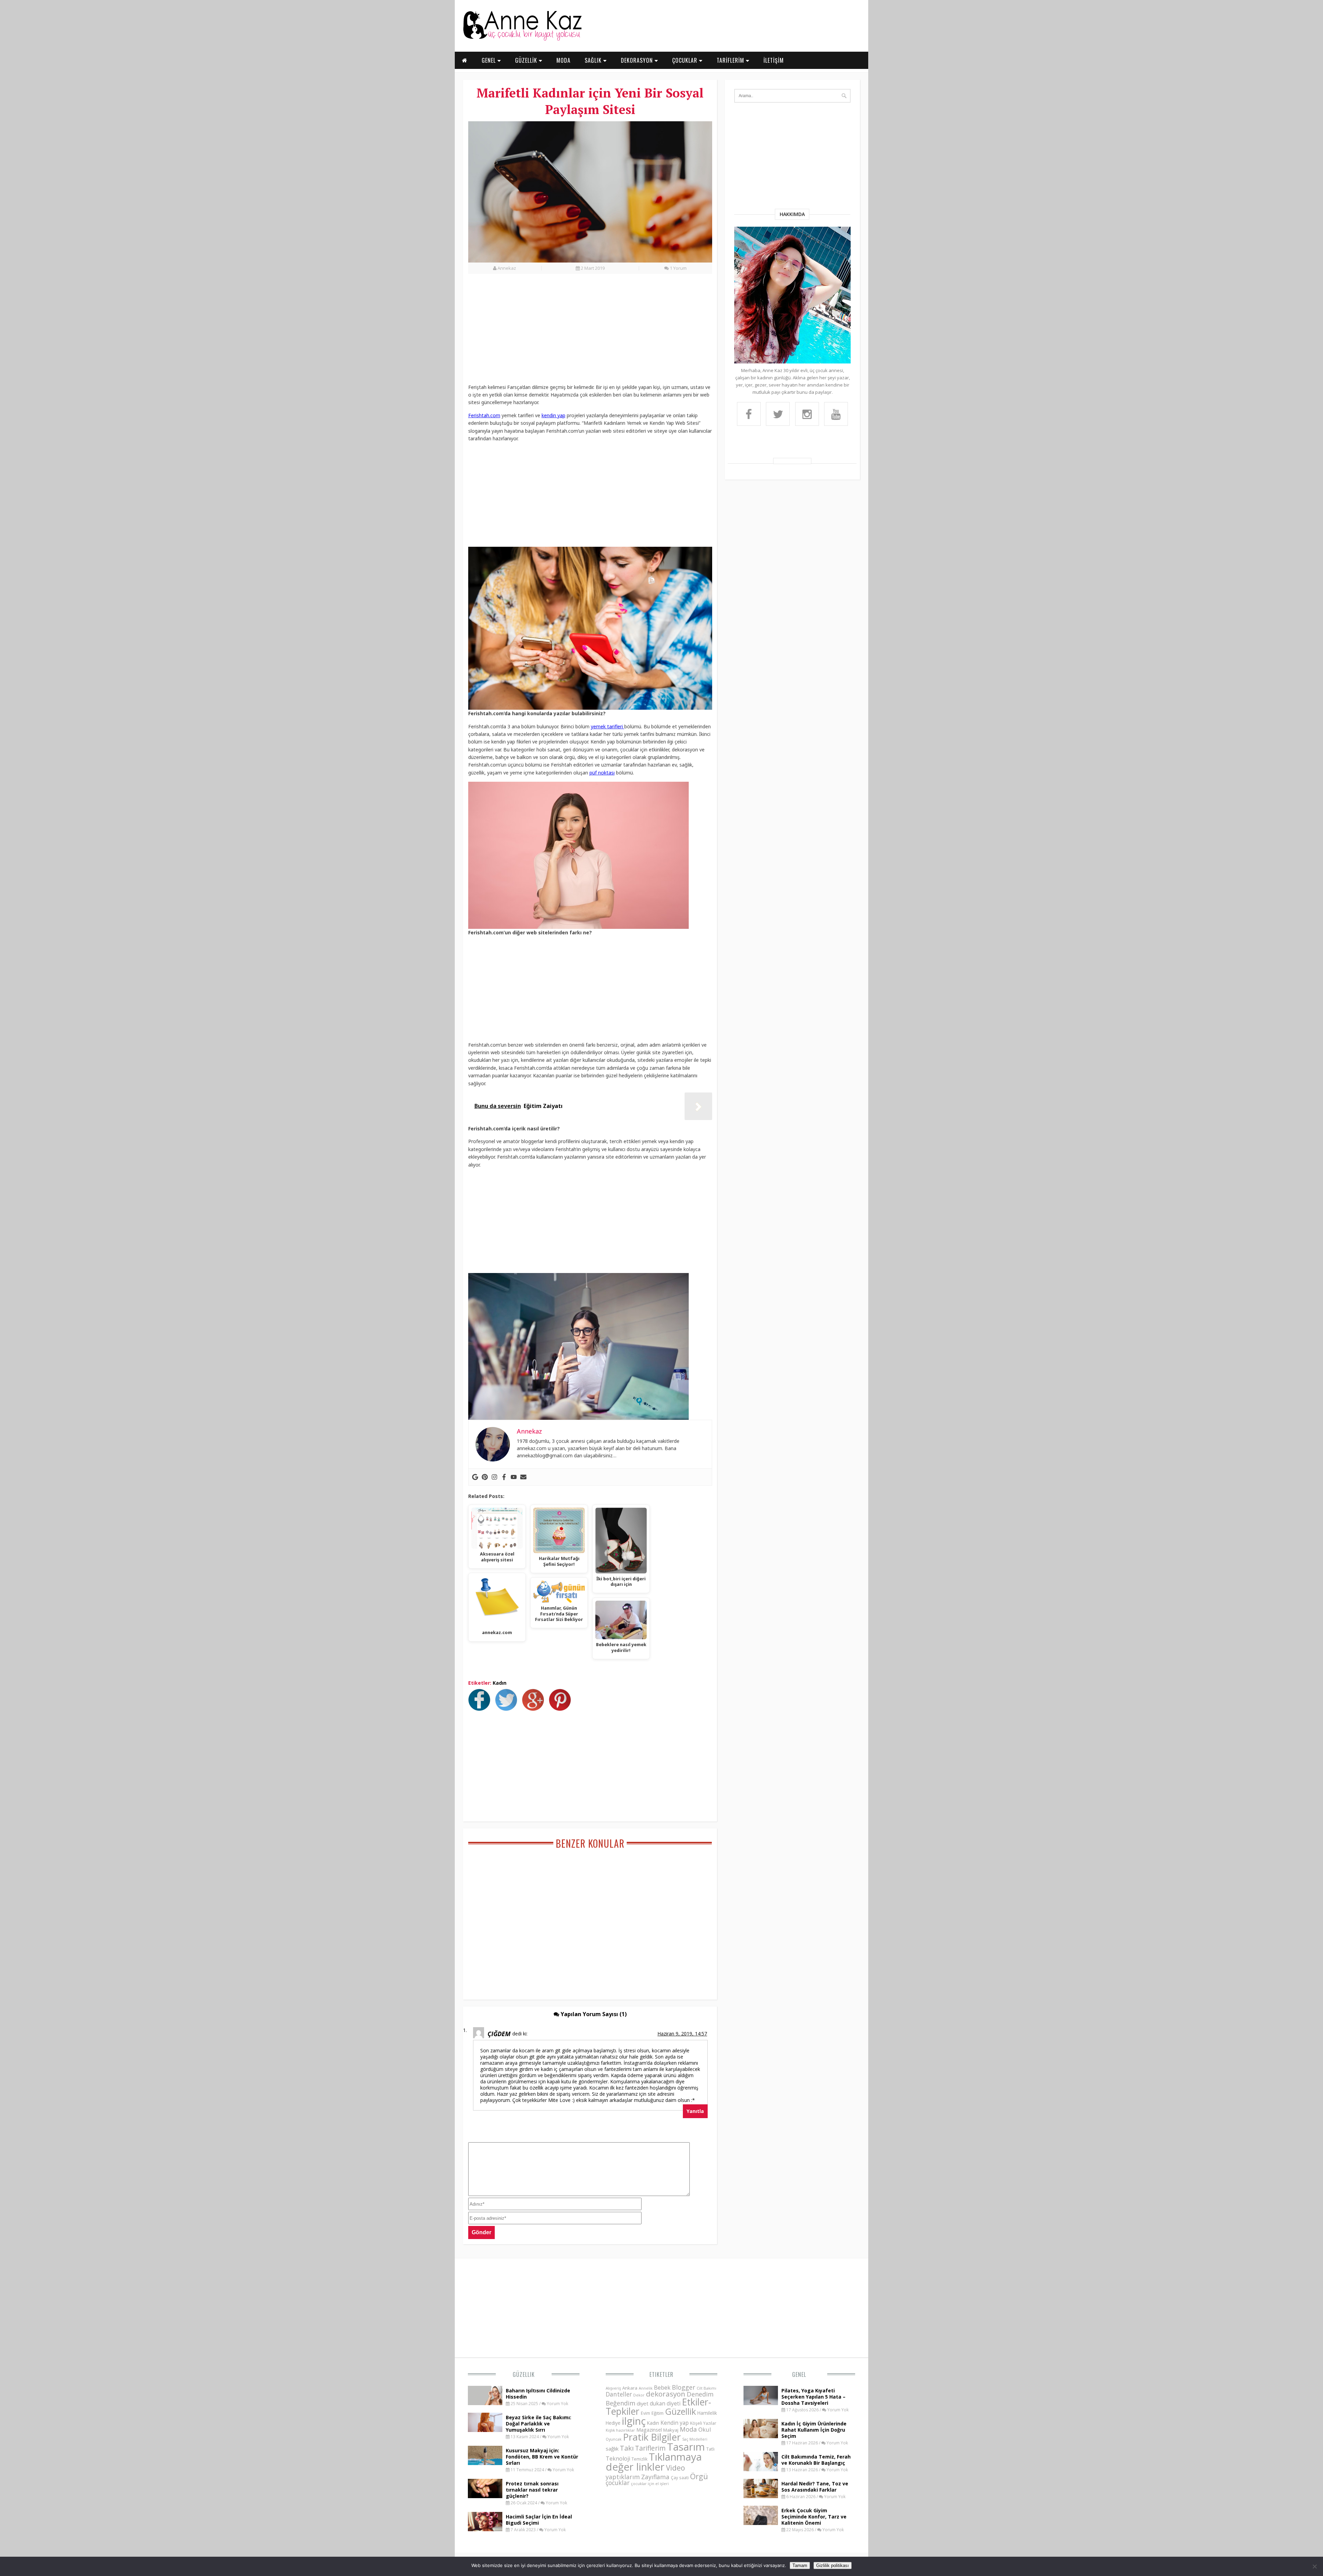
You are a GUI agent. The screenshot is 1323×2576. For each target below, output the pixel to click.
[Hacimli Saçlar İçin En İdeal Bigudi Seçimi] (485, 2529)
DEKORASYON (638, 60)
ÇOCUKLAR (686, 60)
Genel (799, 2374)
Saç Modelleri (695, 2439)
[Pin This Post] (562, 1709)
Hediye (613, 2423)
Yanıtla (695, 2111)
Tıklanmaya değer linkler (654, 2462)
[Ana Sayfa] (522, 39)
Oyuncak (614, 2439)
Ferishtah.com (484, 415)
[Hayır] (1314, 2566)
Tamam (800, 2565)
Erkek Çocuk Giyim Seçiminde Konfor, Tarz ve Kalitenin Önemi (814, 2517)
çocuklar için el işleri (650, 2483)
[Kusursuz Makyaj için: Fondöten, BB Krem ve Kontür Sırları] (485, 2463)
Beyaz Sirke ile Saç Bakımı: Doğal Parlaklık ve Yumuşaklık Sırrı (539, 2424)
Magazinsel (649, 2430)
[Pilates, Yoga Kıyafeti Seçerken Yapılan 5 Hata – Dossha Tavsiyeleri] (761, 2403)
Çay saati (680, 2477)
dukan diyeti (665, 2403)
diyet (643, 2403)
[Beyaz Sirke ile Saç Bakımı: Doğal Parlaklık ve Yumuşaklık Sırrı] (485, 2430)
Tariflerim (650, 2448)
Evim (645, 2413)
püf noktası (602, 773)
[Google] (475, 1477)
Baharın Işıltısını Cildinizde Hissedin (538, 2394)
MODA (563, 60)
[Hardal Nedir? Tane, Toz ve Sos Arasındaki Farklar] (761, 2496)
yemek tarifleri (608, 726)
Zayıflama (655, 2477)
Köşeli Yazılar (703, 2423)
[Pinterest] (485, 1477)
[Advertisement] (590, 332)
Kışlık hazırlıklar (620, 2430)
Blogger (684, 2387)
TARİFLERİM (731, 60)
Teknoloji (618, 2459)
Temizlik (639, 2459)
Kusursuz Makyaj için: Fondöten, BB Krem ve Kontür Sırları (542, 2457)
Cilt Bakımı (706, 2388)
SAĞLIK (594, 60)
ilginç (634, 2421)
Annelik (646, 2388)
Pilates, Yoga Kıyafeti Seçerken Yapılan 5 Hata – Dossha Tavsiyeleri (813, 2397)
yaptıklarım (623, 2477)
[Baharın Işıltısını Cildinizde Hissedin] (485, 2403)
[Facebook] (504, 1477)
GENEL (490, 60)
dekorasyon (666, 2394)
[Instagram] (494, 1477)
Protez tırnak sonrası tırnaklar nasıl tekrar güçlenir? (532, 2490)
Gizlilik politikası (833, 2565)
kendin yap (553, 415)
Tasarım (686, 2447)
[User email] (523, 1477)
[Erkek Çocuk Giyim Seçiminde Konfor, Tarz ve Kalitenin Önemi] (761, 2523)
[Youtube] (514, 1477)
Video (675, 2468)
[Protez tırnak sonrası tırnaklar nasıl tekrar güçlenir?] (485, 2496)
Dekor (639, 2395)
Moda (688, 2429)
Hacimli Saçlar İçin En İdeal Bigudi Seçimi (539, 2520)
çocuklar (618, 2483)
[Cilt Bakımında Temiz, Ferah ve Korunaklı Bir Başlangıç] (761, 2469)
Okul (705, 2429)
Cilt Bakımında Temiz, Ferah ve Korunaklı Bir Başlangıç (816, 2460)
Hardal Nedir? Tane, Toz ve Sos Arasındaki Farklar (815, 2487)
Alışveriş (613, 2388)
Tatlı (710, 2449)
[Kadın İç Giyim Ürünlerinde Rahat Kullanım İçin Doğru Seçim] (761, 2436)
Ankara (630, 2388)
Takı (627, 2448)
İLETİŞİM (774, 60)
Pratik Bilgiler (652, 2437)
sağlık (612, 2449)
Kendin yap (675, 2423)
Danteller (619, 2394)
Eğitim (658, 2413)
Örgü (699, 2476)
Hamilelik (707, 2413)
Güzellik (524, 2374)
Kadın (500, 1683)
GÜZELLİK (527, 60)
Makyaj (671, 2430)
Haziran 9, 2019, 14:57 (682, 2034)
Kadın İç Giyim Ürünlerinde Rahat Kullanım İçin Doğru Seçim (814, 2430)
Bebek (662, 2387)
